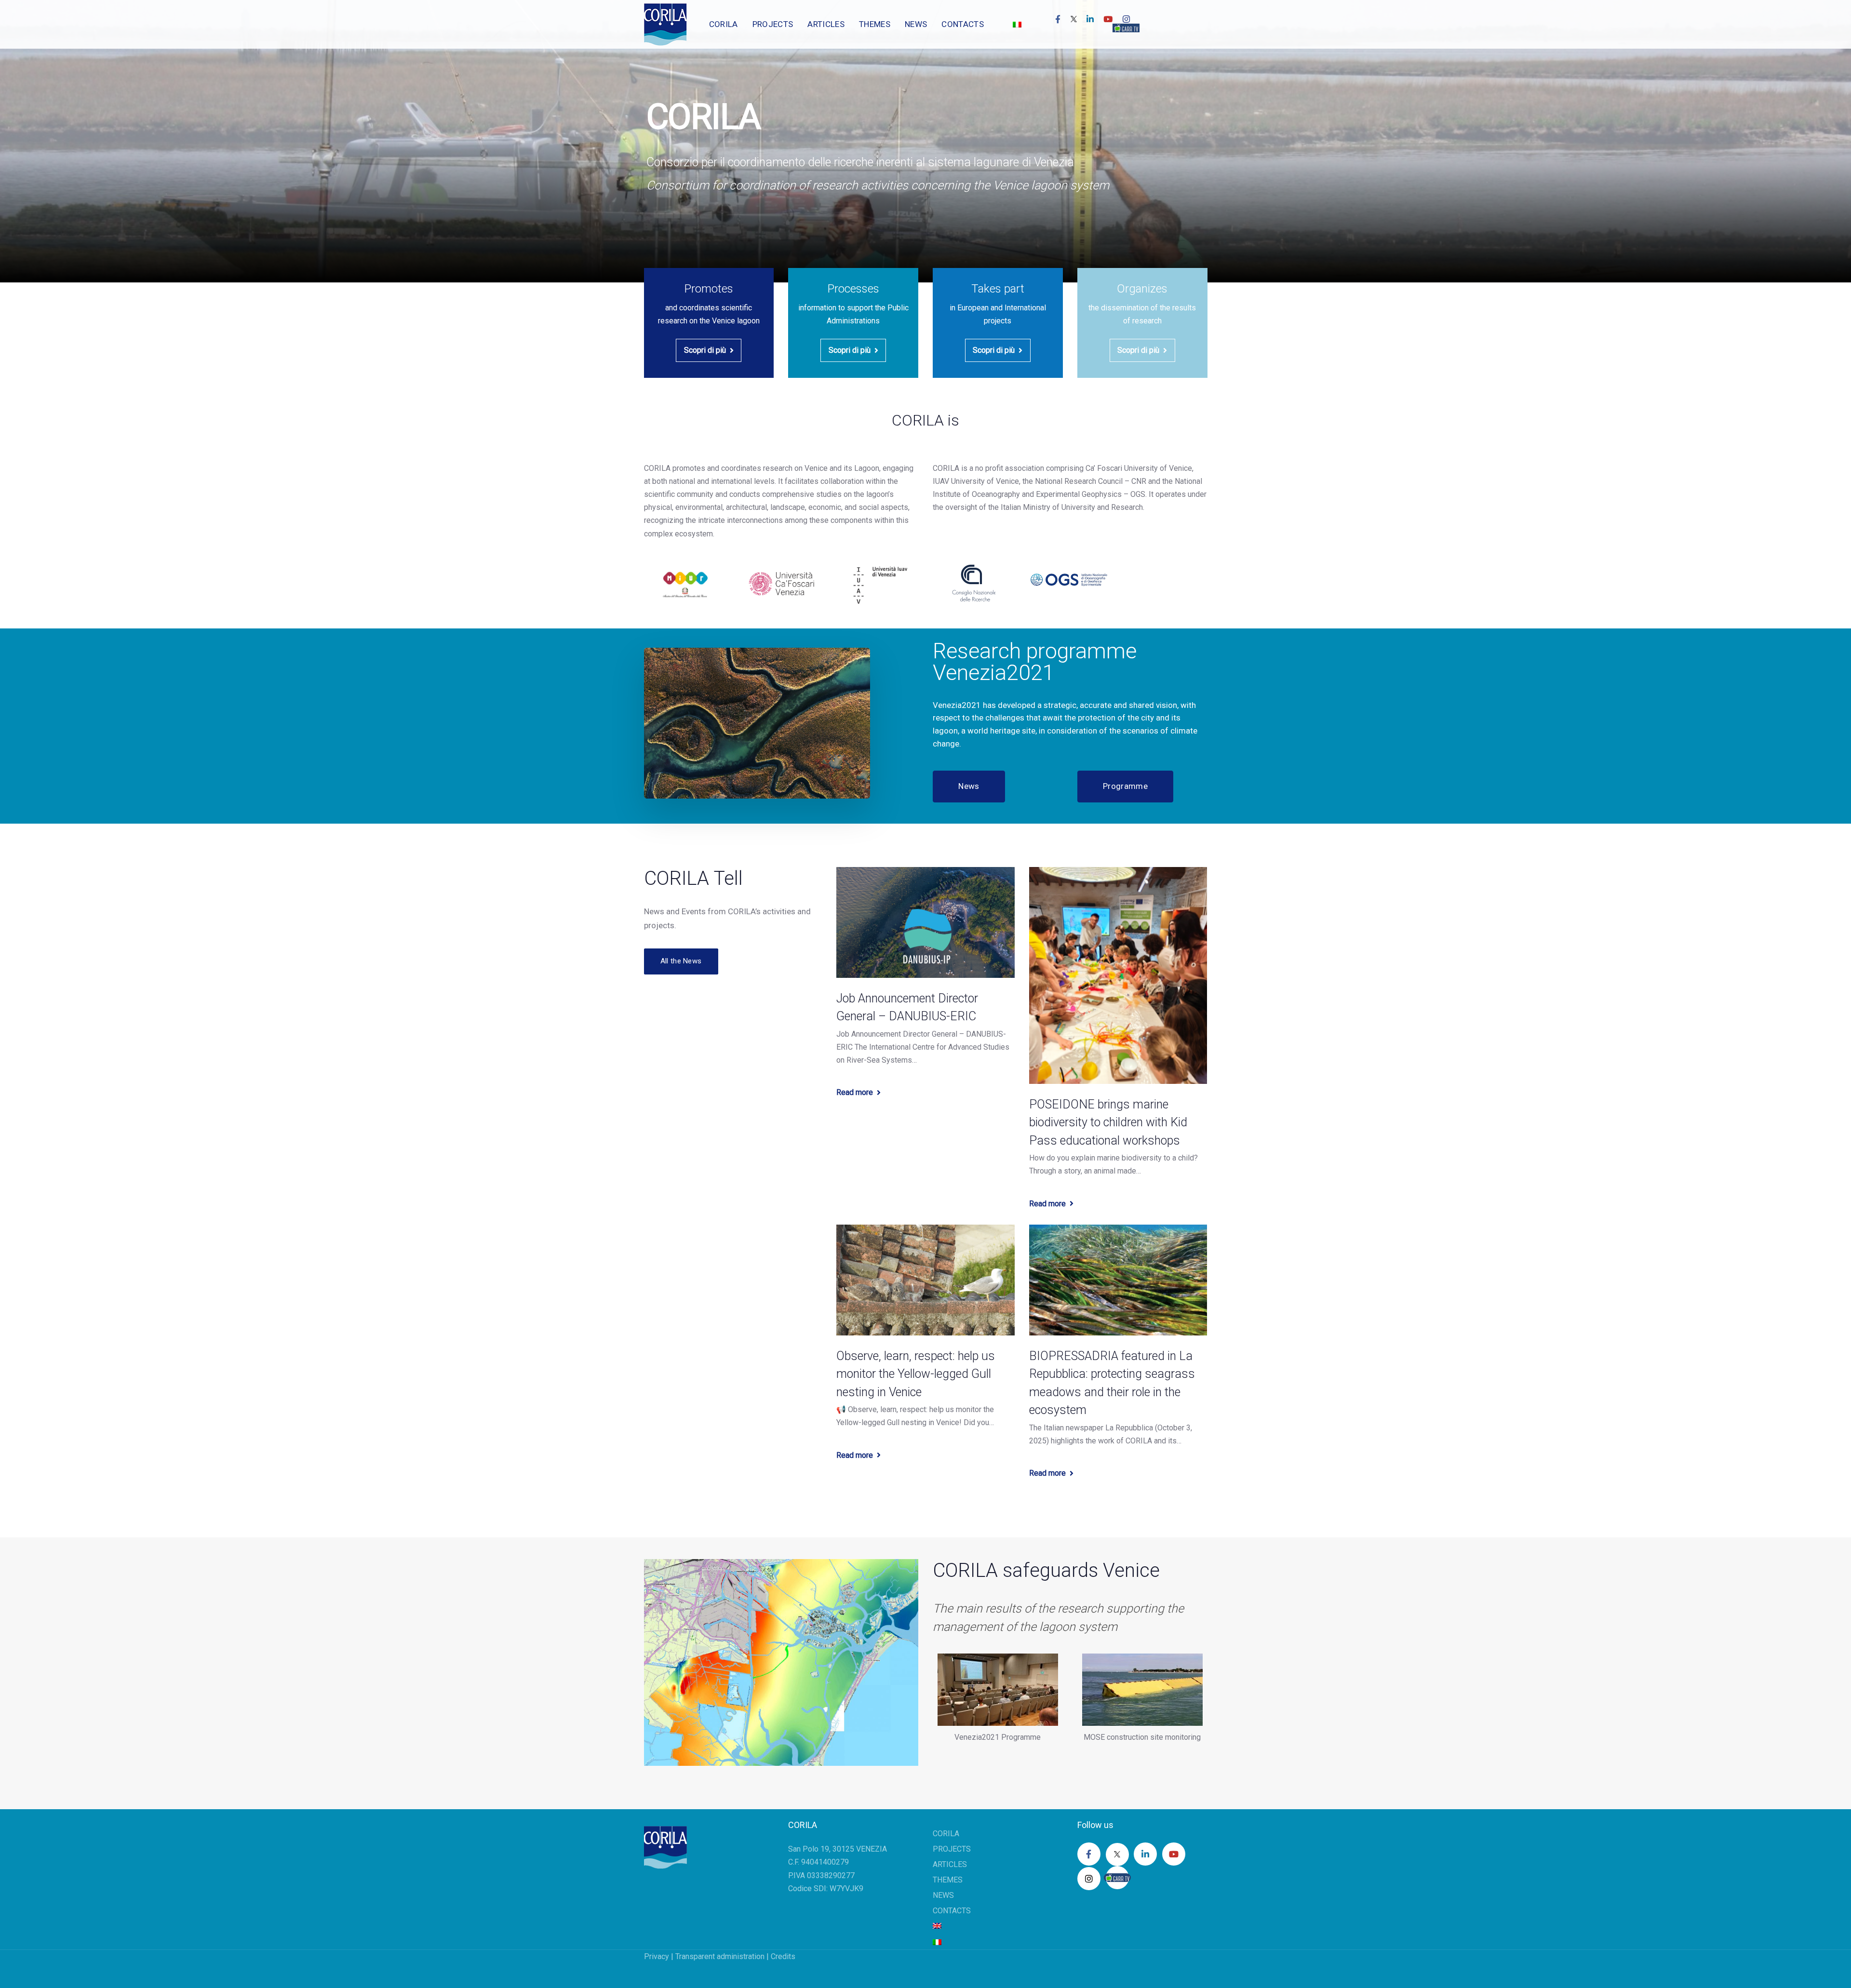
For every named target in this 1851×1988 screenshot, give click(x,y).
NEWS (943, 1895)
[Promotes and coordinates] (709, 323)
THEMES (948, 1880)
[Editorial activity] (1142, 323)
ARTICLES (950, 1864)
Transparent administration (720, 1956)
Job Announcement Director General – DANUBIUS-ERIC (907, 1007)
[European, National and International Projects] (998, 323)
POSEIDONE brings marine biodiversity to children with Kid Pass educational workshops (1108, 1122)
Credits (783, 1956)
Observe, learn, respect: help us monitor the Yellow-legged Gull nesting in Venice (916, 1374)
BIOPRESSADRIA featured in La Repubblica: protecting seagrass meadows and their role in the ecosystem (1112, 1383)
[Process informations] (853, 323)
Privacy (657, 1956)
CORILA (946, 1834)
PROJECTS (952, 1849)
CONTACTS (952, 1911)
